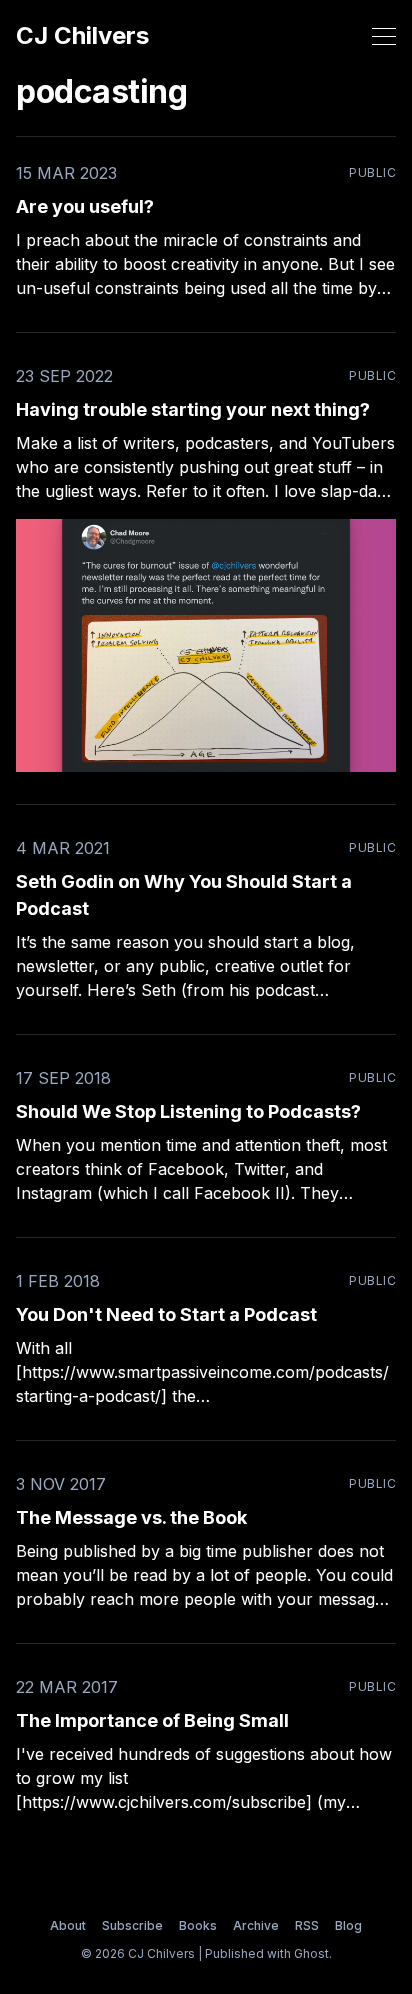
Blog (348, 1925)
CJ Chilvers (82, 36)
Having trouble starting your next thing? (193, 409)
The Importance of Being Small (152, 1720)
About (68, 1925)
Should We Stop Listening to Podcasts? (188, 1111)
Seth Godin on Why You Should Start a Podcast (184, 895)
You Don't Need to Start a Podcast (166, 1314)
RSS (307, 1925)
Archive (256, 1925)
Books (198, 1925)
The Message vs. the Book (131, 1517)
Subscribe (132, 1925)
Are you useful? (85, 206)
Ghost (311, 1953)
